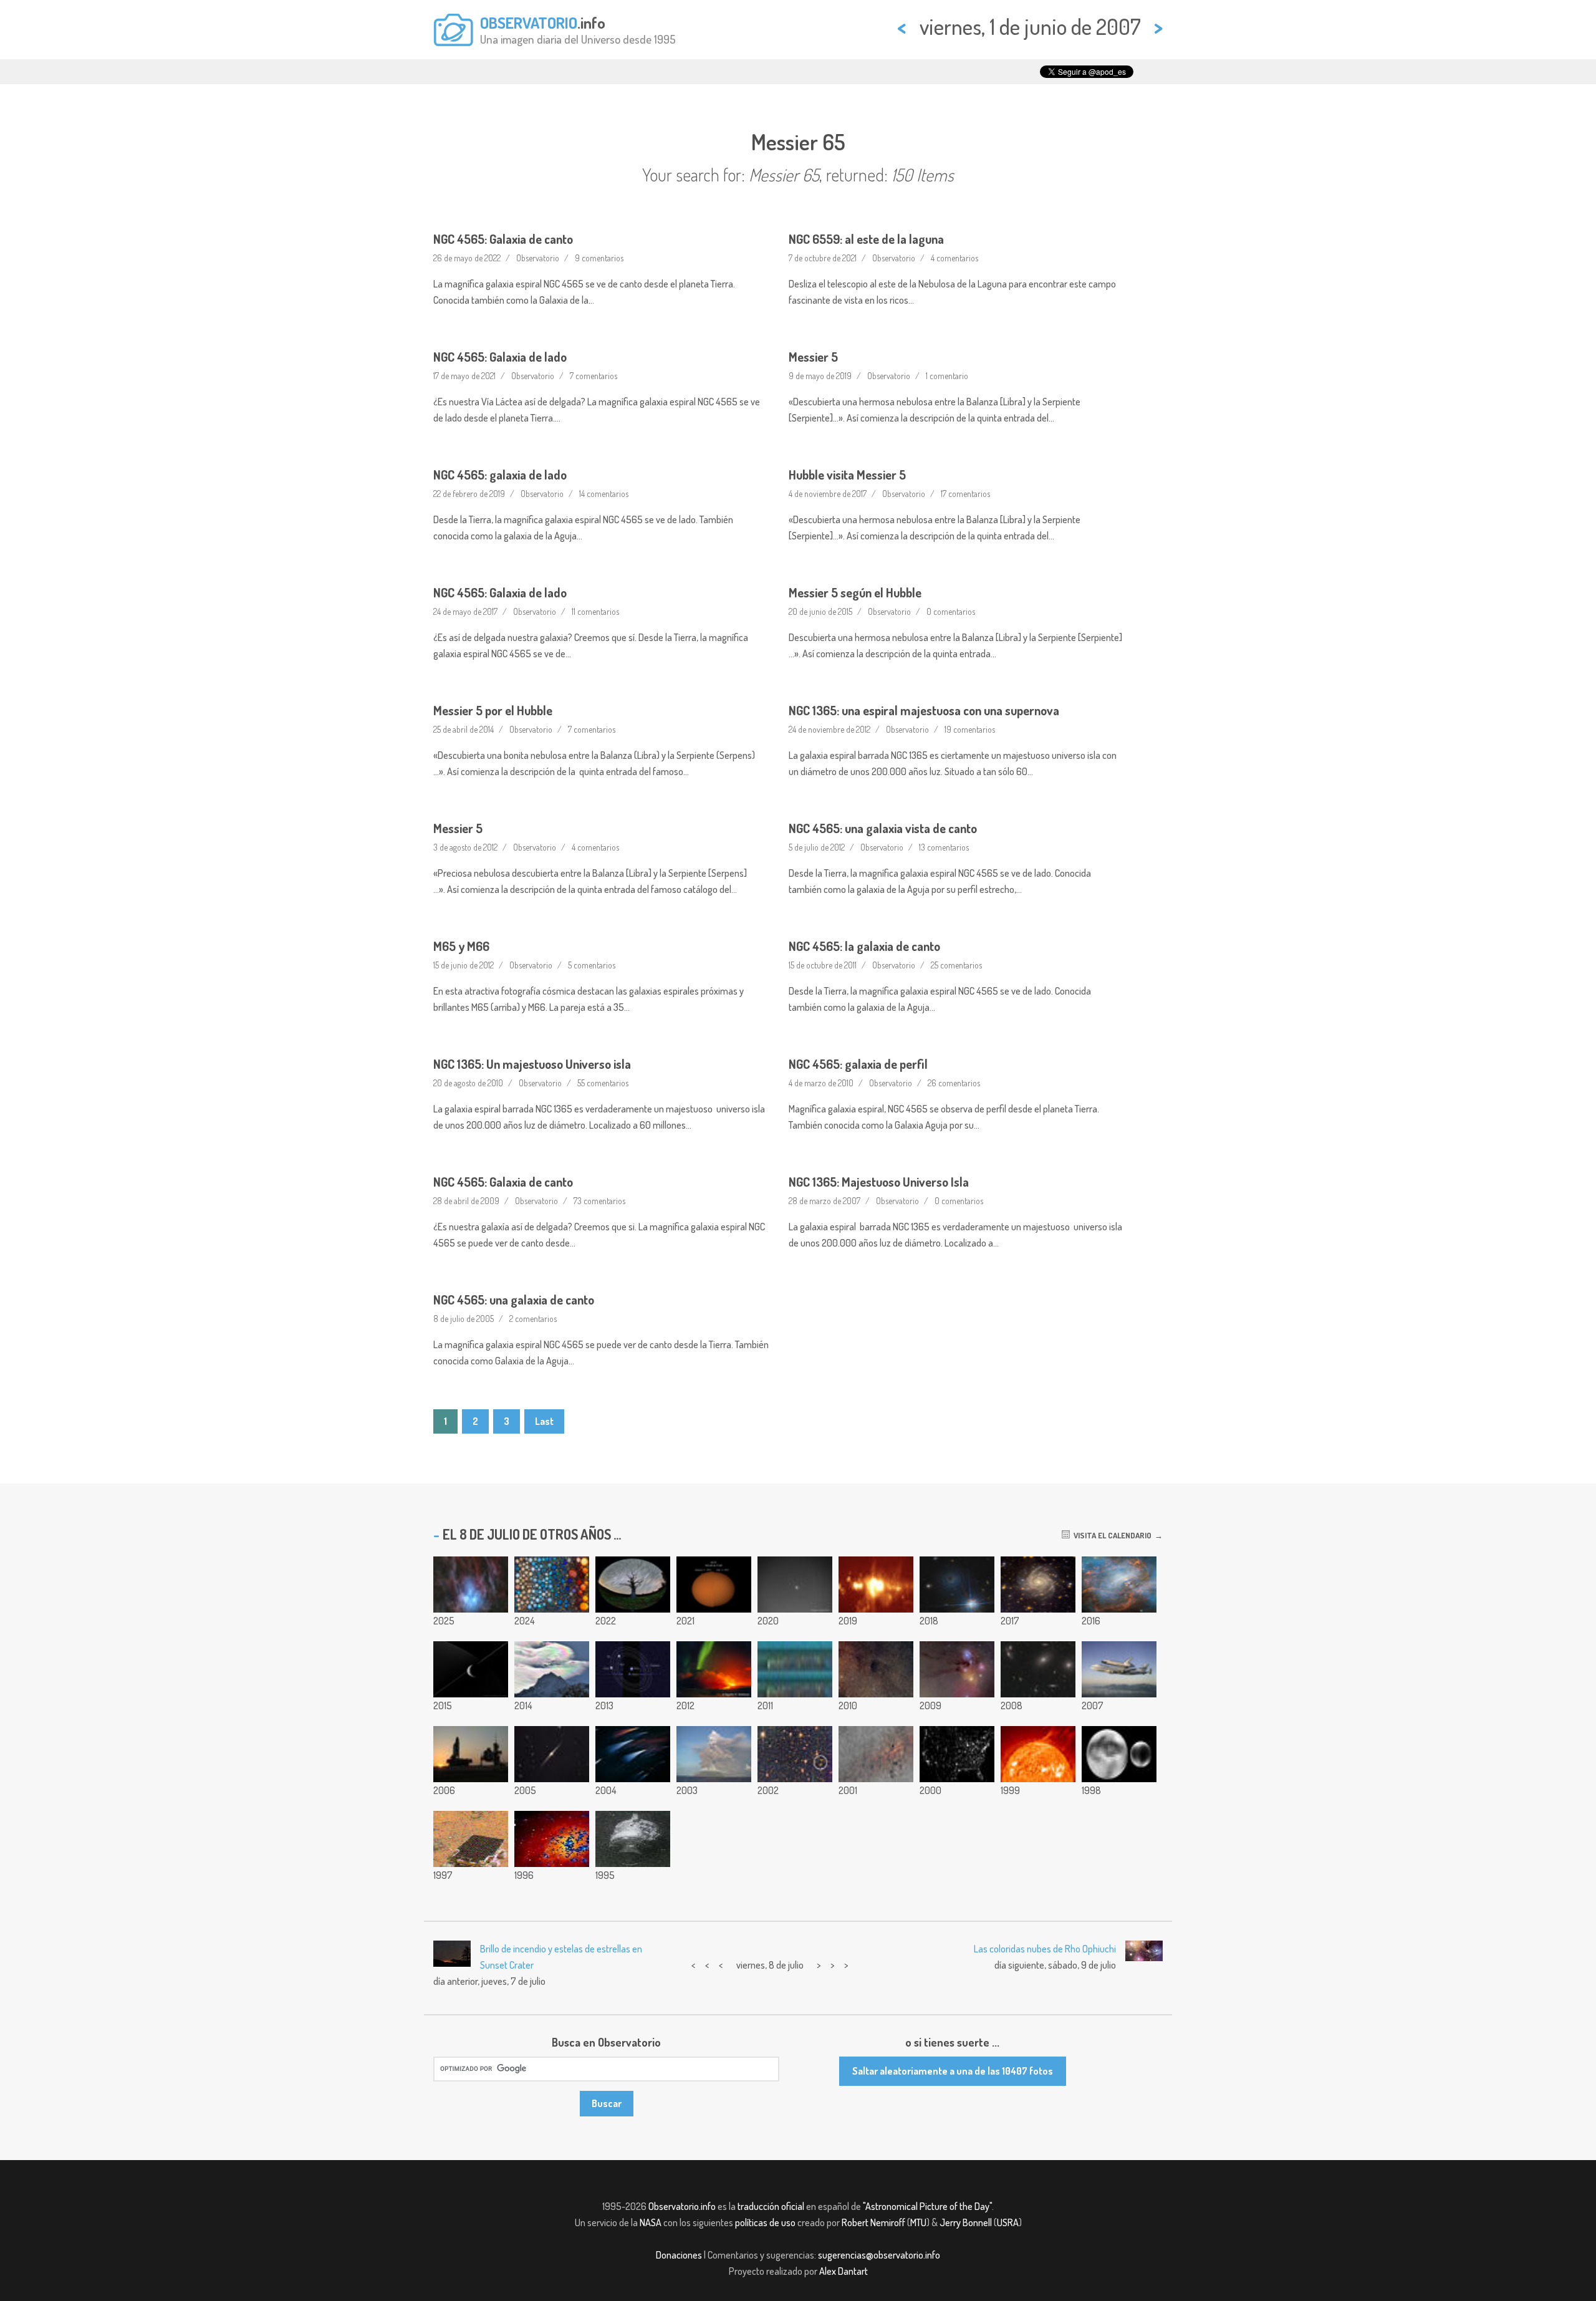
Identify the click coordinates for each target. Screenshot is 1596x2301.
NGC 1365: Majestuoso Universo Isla (879, 1182)
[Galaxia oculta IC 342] (1038, 1585)
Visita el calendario (1111, 1535)
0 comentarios (951, 611)
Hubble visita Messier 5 (847, 475)
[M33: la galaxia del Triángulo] (552, 1839)
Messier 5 (813, 357)
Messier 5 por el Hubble (493, 710)
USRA (1008, 2222)
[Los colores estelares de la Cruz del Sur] (633, 1754)
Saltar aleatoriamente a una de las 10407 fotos (953, 2071)
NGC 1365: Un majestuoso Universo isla (532, 1064)
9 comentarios (599, 258)
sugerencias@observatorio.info (879, 2255)
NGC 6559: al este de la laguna (866, 239)
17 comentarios (965, 494)
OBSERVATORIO (529, 22)
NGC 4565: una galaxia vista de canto (883, 828)
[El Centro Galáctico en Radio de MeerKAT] (876, 1585)
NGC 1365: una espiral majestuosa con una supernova (924, 710)
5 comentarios (592, 965)
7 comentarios (594, 376)
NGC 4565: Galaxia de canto (503, 239)
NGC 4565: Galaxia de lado (500, 357)
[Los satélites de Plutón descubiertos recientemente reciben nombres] (633, 1669)
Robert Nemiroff (873, 2222)
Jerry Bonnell (966, 2222)
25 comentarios (956, 965)
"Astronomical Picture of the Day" (927, 2206)
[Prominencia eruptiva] (1038, 1754)
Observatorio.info (682, 2206)
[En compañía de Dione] (471, 1669)
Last (544, 1421)
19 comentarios (970, 729)
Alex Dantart (844, 2271)
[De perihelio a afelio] (714, 1585)
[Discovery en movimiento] (471, 1754)
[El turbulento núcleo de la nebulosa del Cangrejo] (1119, 1585)
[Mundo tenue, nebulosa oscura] (876, 1669)
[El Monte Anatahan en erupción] (714, 1754)
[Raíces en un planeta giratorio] (633, 1585)
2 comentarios (533, 1319)
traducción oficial (771, 2206)
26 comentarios (954, 1083)
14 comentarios (604, 494)
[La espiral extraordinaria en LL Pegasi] (957, 1585)
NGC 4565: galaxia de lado (500, 475)
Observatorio (538, 258)
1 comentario (947, 376)
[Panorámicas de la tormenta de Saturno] (795, 1669)
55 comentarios (603, 1083)
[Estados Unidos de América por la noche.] (957, 1754)
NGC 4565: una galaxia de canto (514, 1300)
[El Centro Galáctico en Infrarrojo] (876, 1754)
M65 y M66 (461, 946)
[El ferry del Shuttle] (1119, 1669)
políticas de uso (765, 2222)
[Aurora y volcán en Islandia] (714, 1669)
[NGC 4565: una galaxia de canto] (552, 1754)
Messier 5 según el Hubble (855, 592)
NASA (651, 2222)
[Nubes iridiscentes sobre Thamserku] (552, 1669)
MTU (918, 2222)
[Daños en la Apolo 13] (633, 1839)
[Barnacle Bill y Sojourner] (471, 1839)
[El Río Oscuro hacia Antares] (957, 1669)
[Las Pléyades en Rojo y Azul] (471, 1585)
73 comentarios (599, 1201)
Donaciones (679, 2255)
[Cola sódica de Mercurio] (795, 1585)
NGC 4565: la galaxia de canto (864, 946)
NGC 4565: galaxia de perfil (858, 1064)
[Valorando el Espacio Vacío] (795, 1754)
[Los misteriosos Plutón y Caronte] (1119, 1754)
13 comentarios (944, 847)
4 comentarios (954, 258)
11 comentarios (595, 611)
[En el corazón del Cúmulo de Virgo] (1038, 1669)
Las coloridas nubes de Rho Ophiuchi (1045, 1949)
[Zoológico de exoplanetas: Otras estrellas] (552, 1585)
